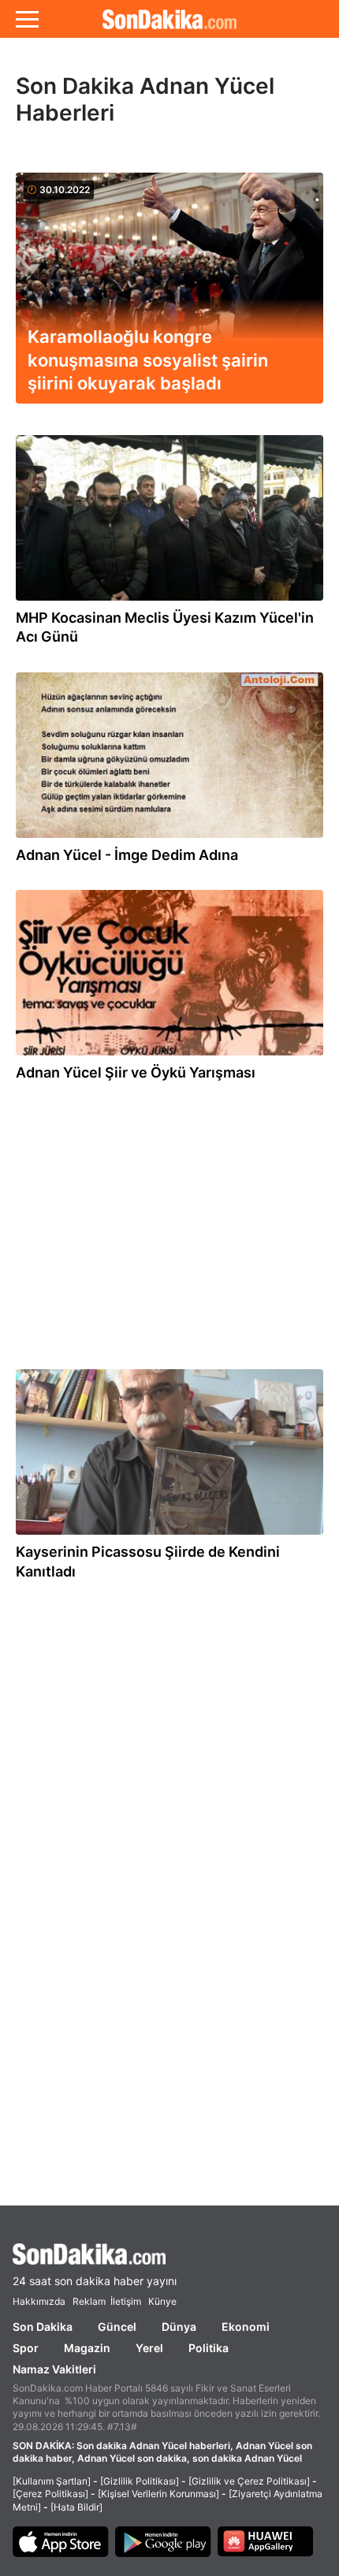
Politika (209, 2348)
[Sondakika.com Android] (163, 2541)
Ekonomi (246, 2327)
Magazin (87, 2348)
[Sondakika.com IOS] (61, 2541)
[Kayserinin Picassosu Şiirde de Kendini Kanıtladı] (169, 1456)
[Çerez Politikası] (50, 2494)
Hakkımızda (39, 2301)
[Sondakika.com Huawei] (266, 2541)
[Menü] (27, 19)
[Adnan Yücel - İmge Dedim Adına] (169, 759)
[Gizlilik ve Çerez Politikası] (249, 2481)
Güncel (117, 2327)
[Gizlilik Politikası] (140, 2481)
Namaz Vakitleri (54, 2369)
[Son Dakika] (169, 19)
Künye (162, 2301)
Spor (26, 2348)
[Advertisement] (169, 1218)
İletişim (126, 2301)
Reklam (89, 2301)
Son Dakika (43, 2327)
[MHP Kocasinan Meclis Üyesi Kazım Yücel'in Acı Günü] (169, 522)
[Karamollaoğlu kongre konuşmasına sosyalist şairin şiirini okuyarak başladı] (169, 259)
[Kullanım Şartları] (52, 2481)
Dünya (179, 2327)
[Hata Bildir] (76, 2507)
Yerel (149, 2348)
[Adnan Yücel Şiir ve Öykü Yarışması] (169, 977)
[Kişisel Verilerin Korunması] (158, 2494)
